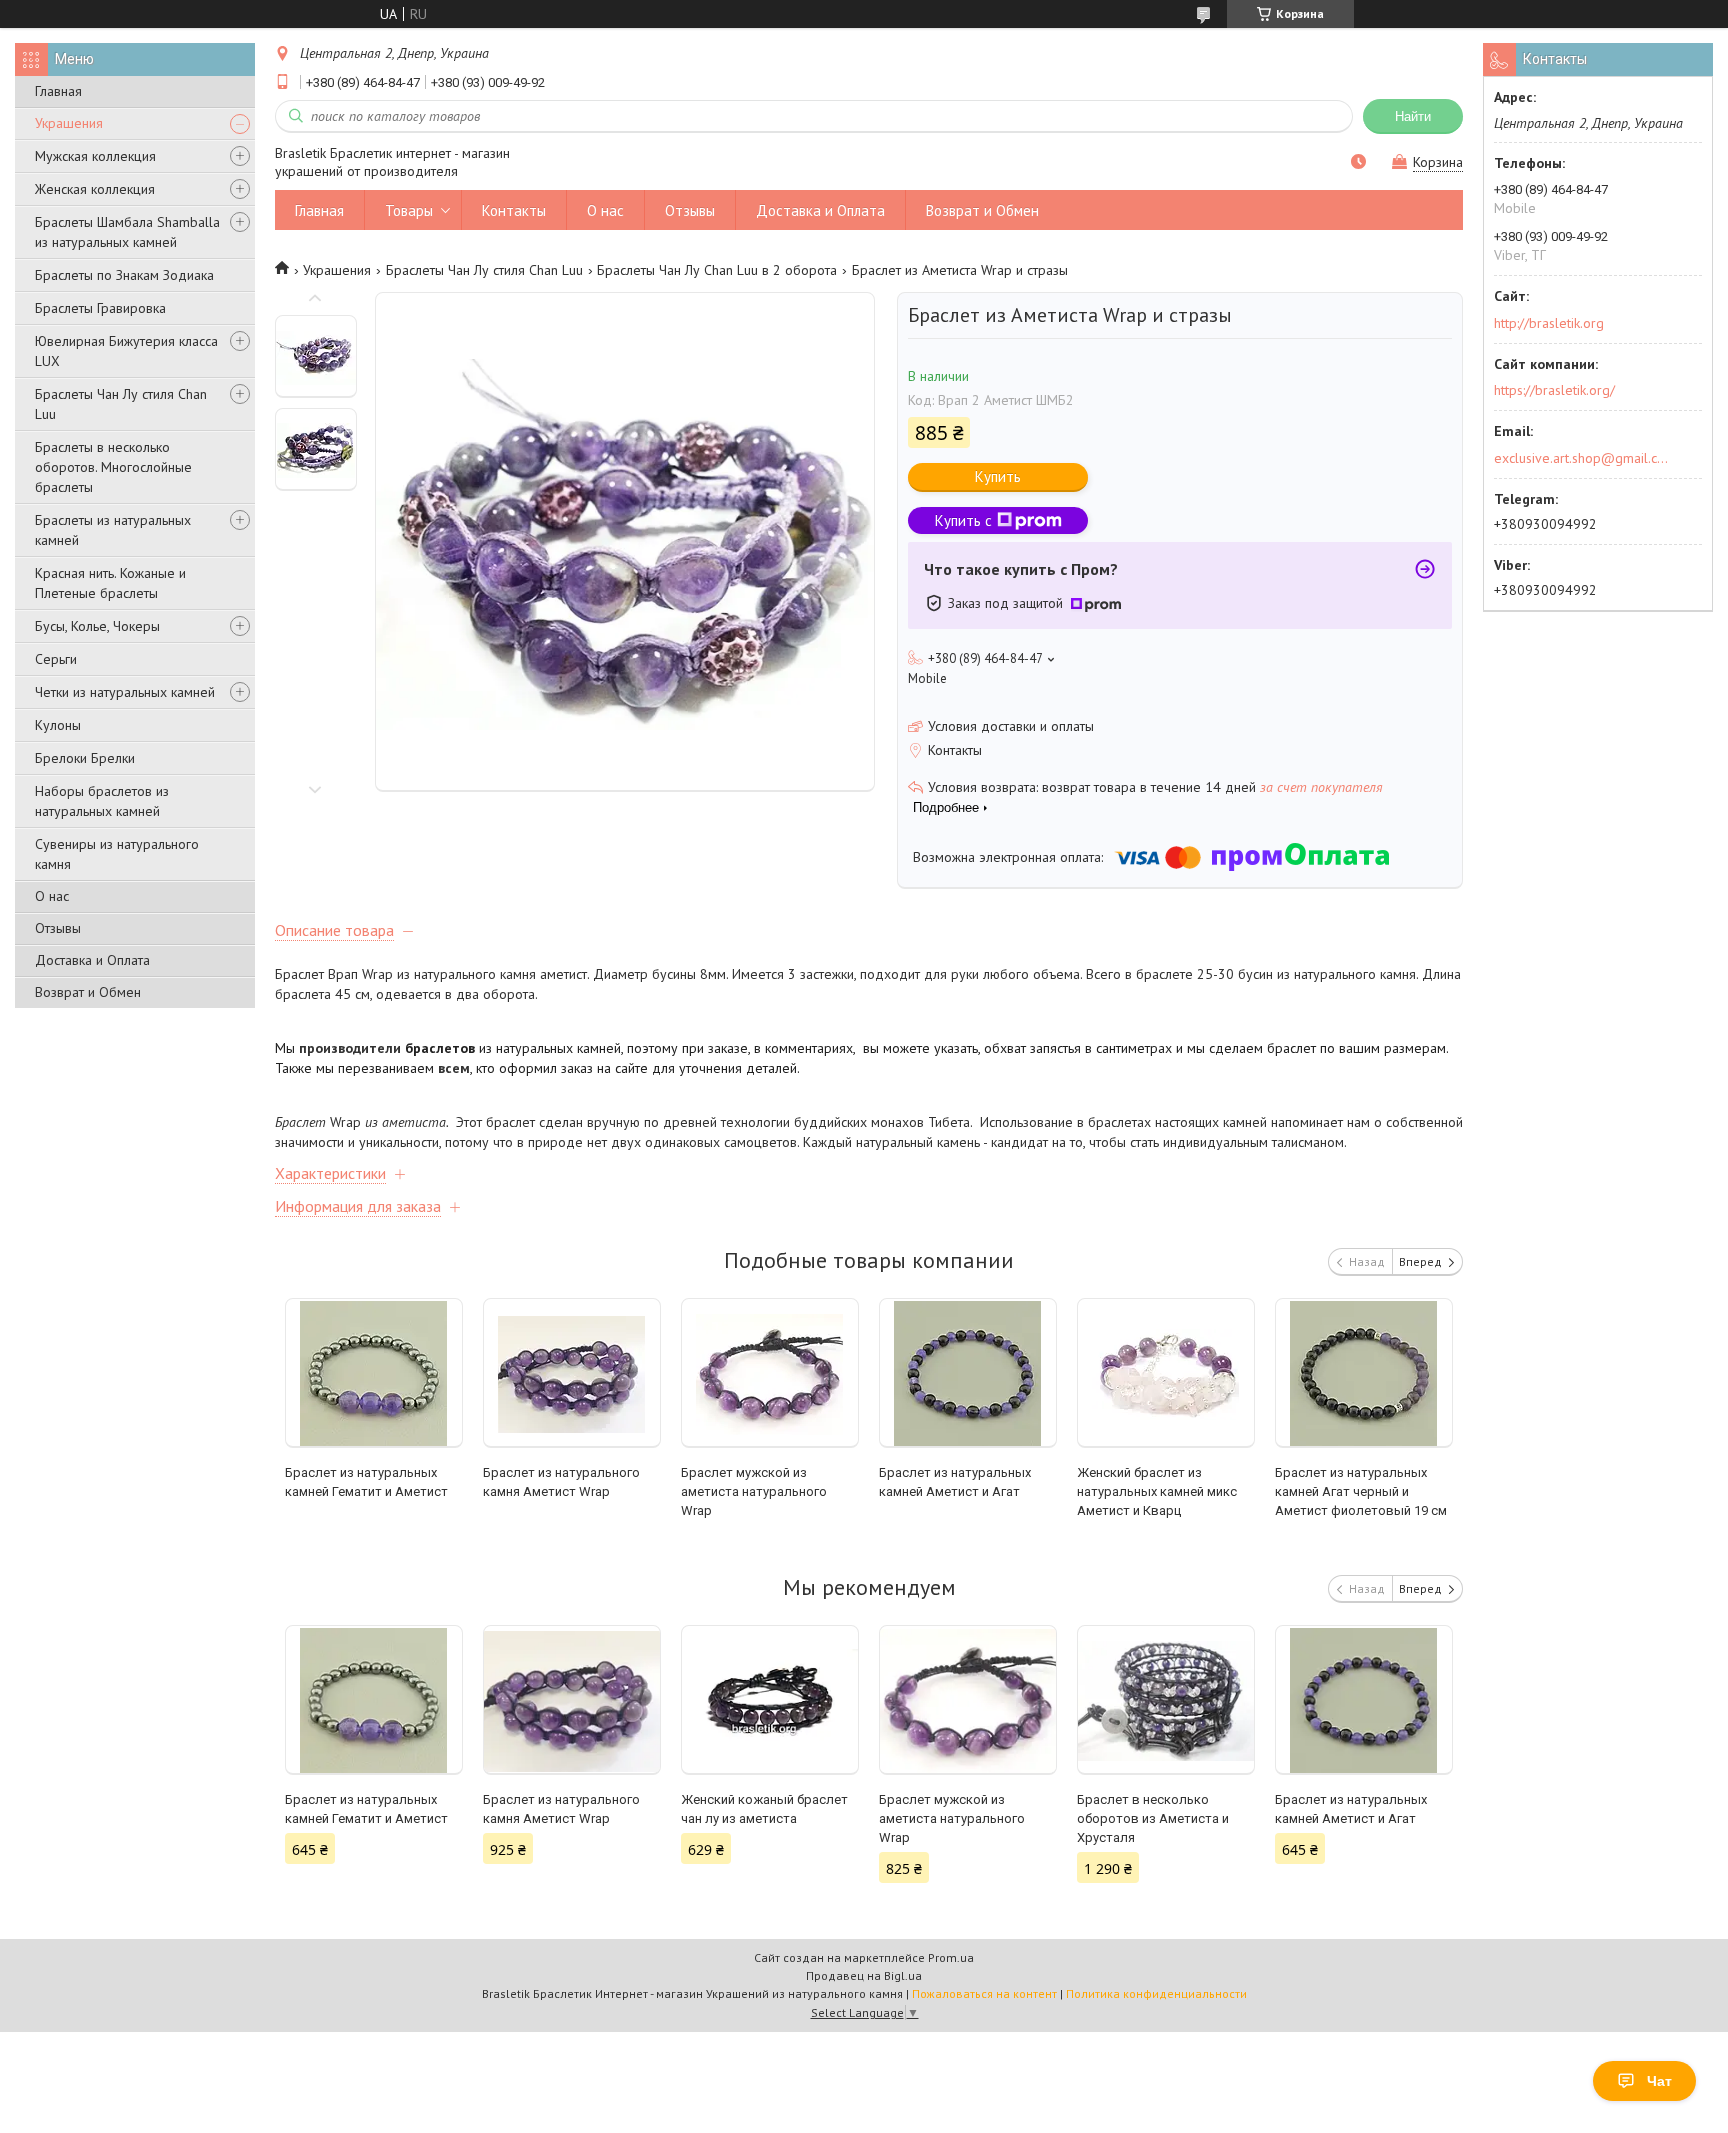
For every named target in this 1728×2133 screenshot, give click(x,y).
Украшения (69, 123)
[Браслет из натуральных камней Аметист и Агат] (968, 1373)
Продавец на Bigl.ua (864, 1975)
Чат (1659, 2081)
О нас (52, 896)
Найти (1413, 116)
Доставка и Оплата (92, 960)
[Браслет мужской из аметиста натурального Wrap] (770, 1373)
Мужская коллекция (95, 156)
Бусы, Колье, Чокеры (97, 626)
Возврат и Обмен (88, 992)
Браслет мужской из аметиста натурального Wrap (754, 1491)
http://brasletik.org (1549, 323)
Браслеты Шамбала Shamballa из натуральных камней (127, 232)
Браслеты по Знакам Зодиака (124, 275)
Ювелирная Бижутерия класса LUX (126, 351)
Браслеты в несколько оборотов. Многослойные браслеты (113, 467)
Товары (409, 210)
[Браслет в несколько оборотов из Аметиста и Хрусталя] (1166, 1700)
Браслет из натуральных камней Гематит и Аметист (366, 1482)
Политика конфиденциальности (1156, 1993)
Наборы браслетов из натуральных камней (102, 801)
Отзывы (58, 928)
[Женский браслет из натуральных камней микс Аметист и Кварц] (1166, 1373)
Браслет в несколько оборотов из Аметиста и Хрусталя (1153, 1818)
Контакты (514, 210)
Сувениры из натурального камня (117, 854)
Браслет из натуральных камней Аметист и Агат (955, 1482)
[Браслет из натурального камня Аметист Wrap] (572, 1373)
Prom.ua (951, 1957)
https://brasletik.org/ (1554, 390)
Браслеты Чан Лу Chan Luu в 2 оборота (717, 270)
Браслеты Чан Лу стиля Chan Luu (121, 404)
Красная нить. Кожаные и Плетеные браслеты (110, 583)
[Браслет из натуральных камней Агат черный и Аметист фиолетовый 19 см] (1364, 1373)
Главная (58, 91)
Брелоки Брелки (85, 758)
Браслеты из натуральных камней (113, 530)
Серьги (56, 659)
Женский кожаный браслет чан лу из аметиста (764, 1809)
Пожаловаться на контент (984, 1993)
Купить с (963, 520)
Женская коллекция (95, 189)
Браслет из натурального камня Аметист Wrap (561, 1482)
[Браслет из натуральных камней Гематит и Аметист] (374, 1373)
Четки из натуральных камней (125, 692)
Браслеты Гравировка (100, 308)
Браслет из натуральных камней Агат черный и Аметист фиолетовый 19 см (1361, 1491)
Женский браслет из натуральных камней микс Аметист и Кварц (1157, 1491)
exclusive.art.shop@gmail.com (1581, 458)
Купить (998, 476)
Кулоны (58, 725)
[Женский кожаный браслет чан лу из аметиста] (770, 1700)
